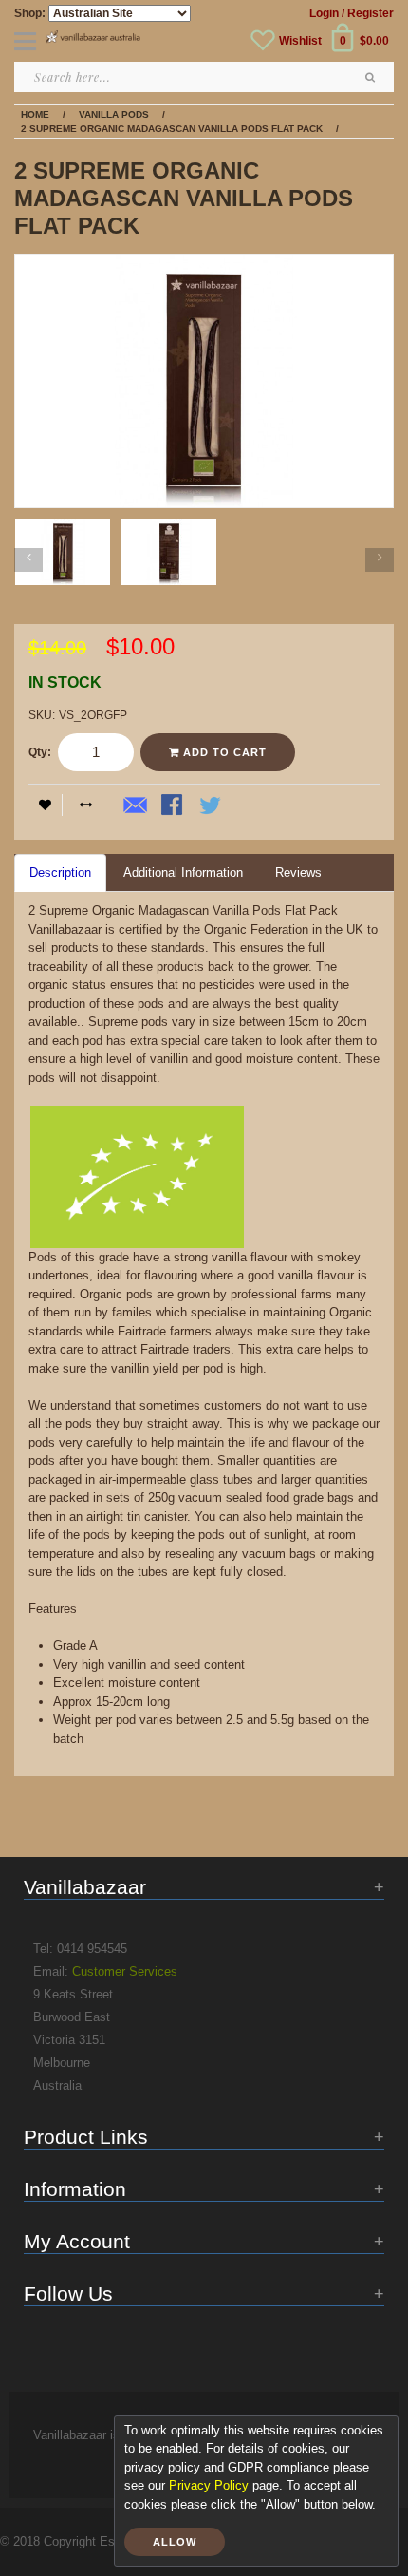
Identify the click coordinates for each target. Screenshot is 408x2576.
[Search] (370, 77)
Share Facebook (174, 806)
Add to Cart (223, 752)
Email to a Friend (136, 806)
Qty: (40, 752)
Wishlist (300, 41)
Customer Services (125, 1971)
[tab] (60, 873)
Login (324, 13)
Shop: (30, 13)
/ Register (368, 13)
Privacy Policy (209, 2485)
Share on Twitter (212, 806)
